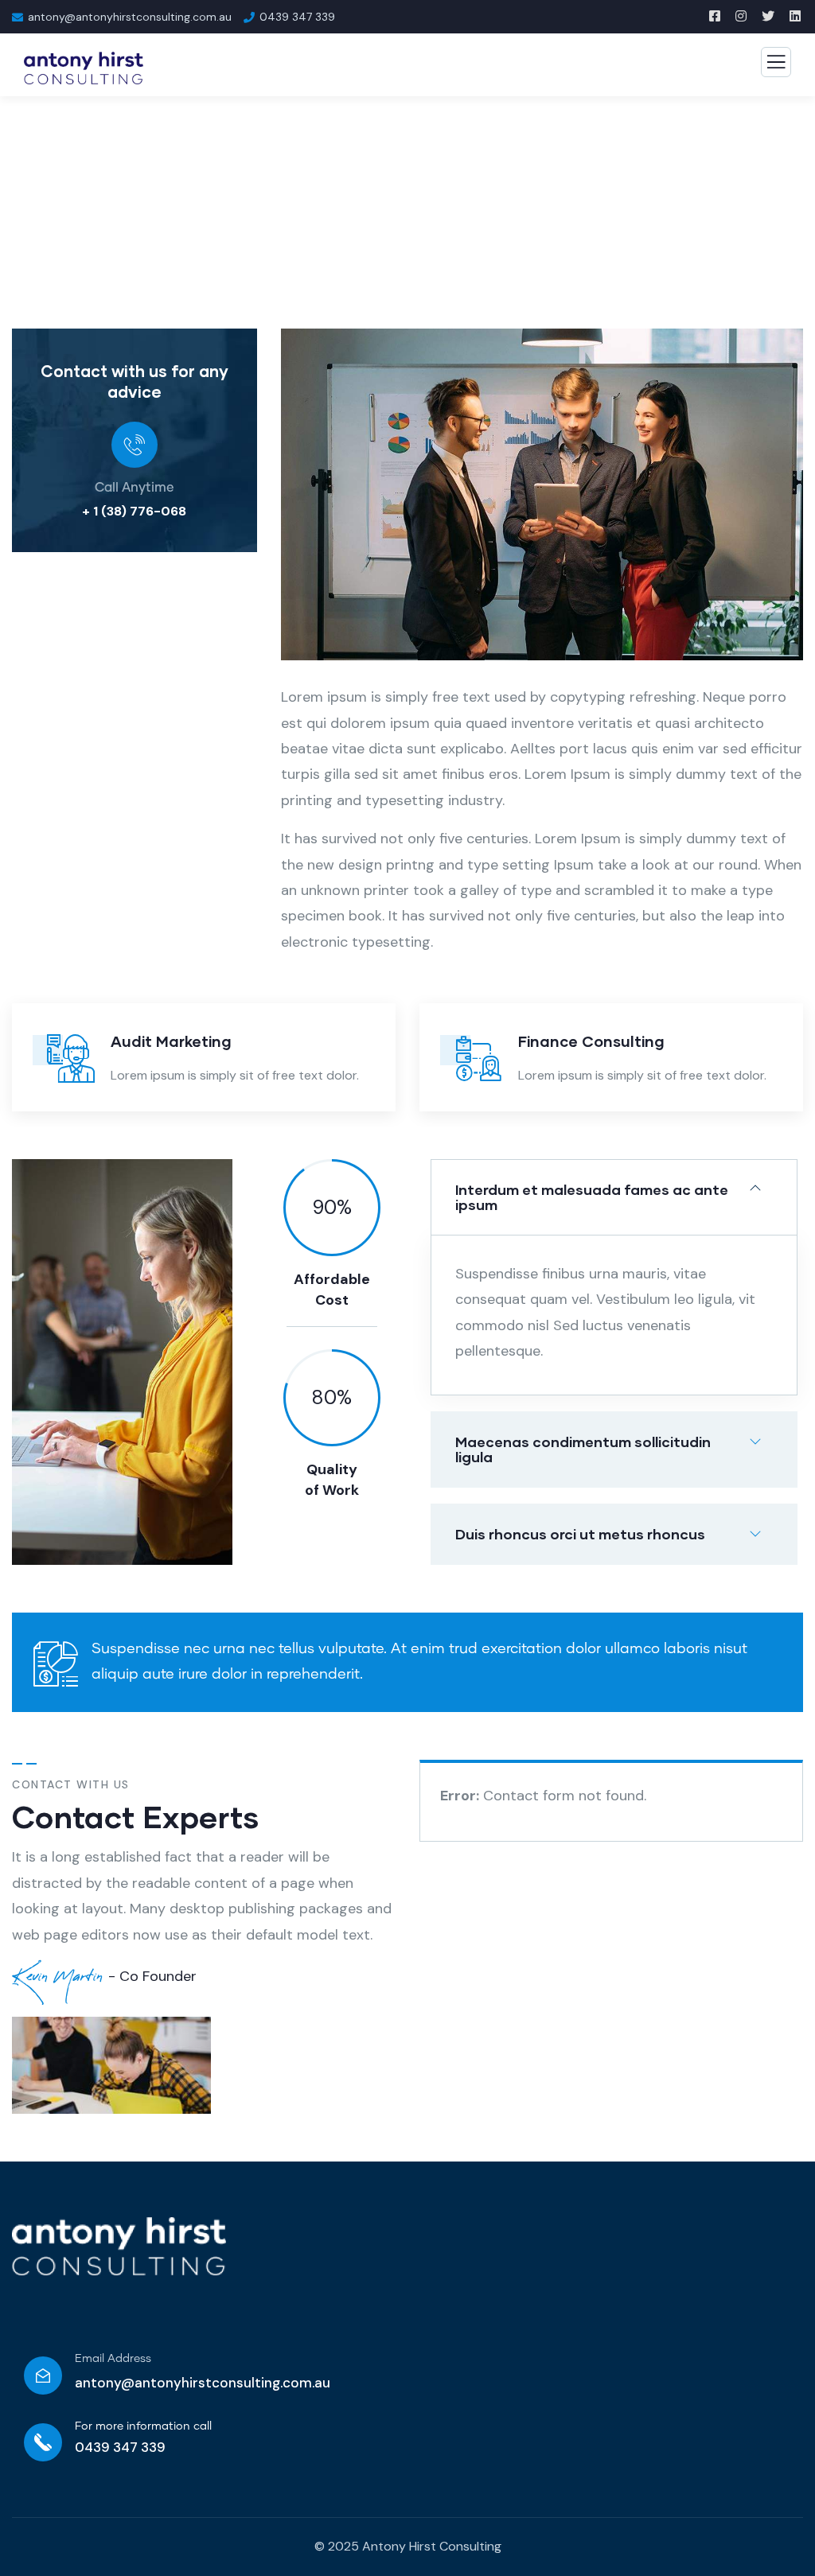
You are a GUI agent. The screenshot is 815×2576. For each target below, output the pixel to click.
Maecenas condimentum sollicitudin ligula (583, 1449)
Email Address (113, 2359)
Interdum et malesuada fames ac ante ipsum (592, 1197)
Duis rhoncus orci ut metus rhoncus (580, 1534)
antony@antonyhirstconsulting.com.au (203, 2383)
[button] (796, 506)
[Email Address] (43, 2376)
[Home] (119, 2246)
